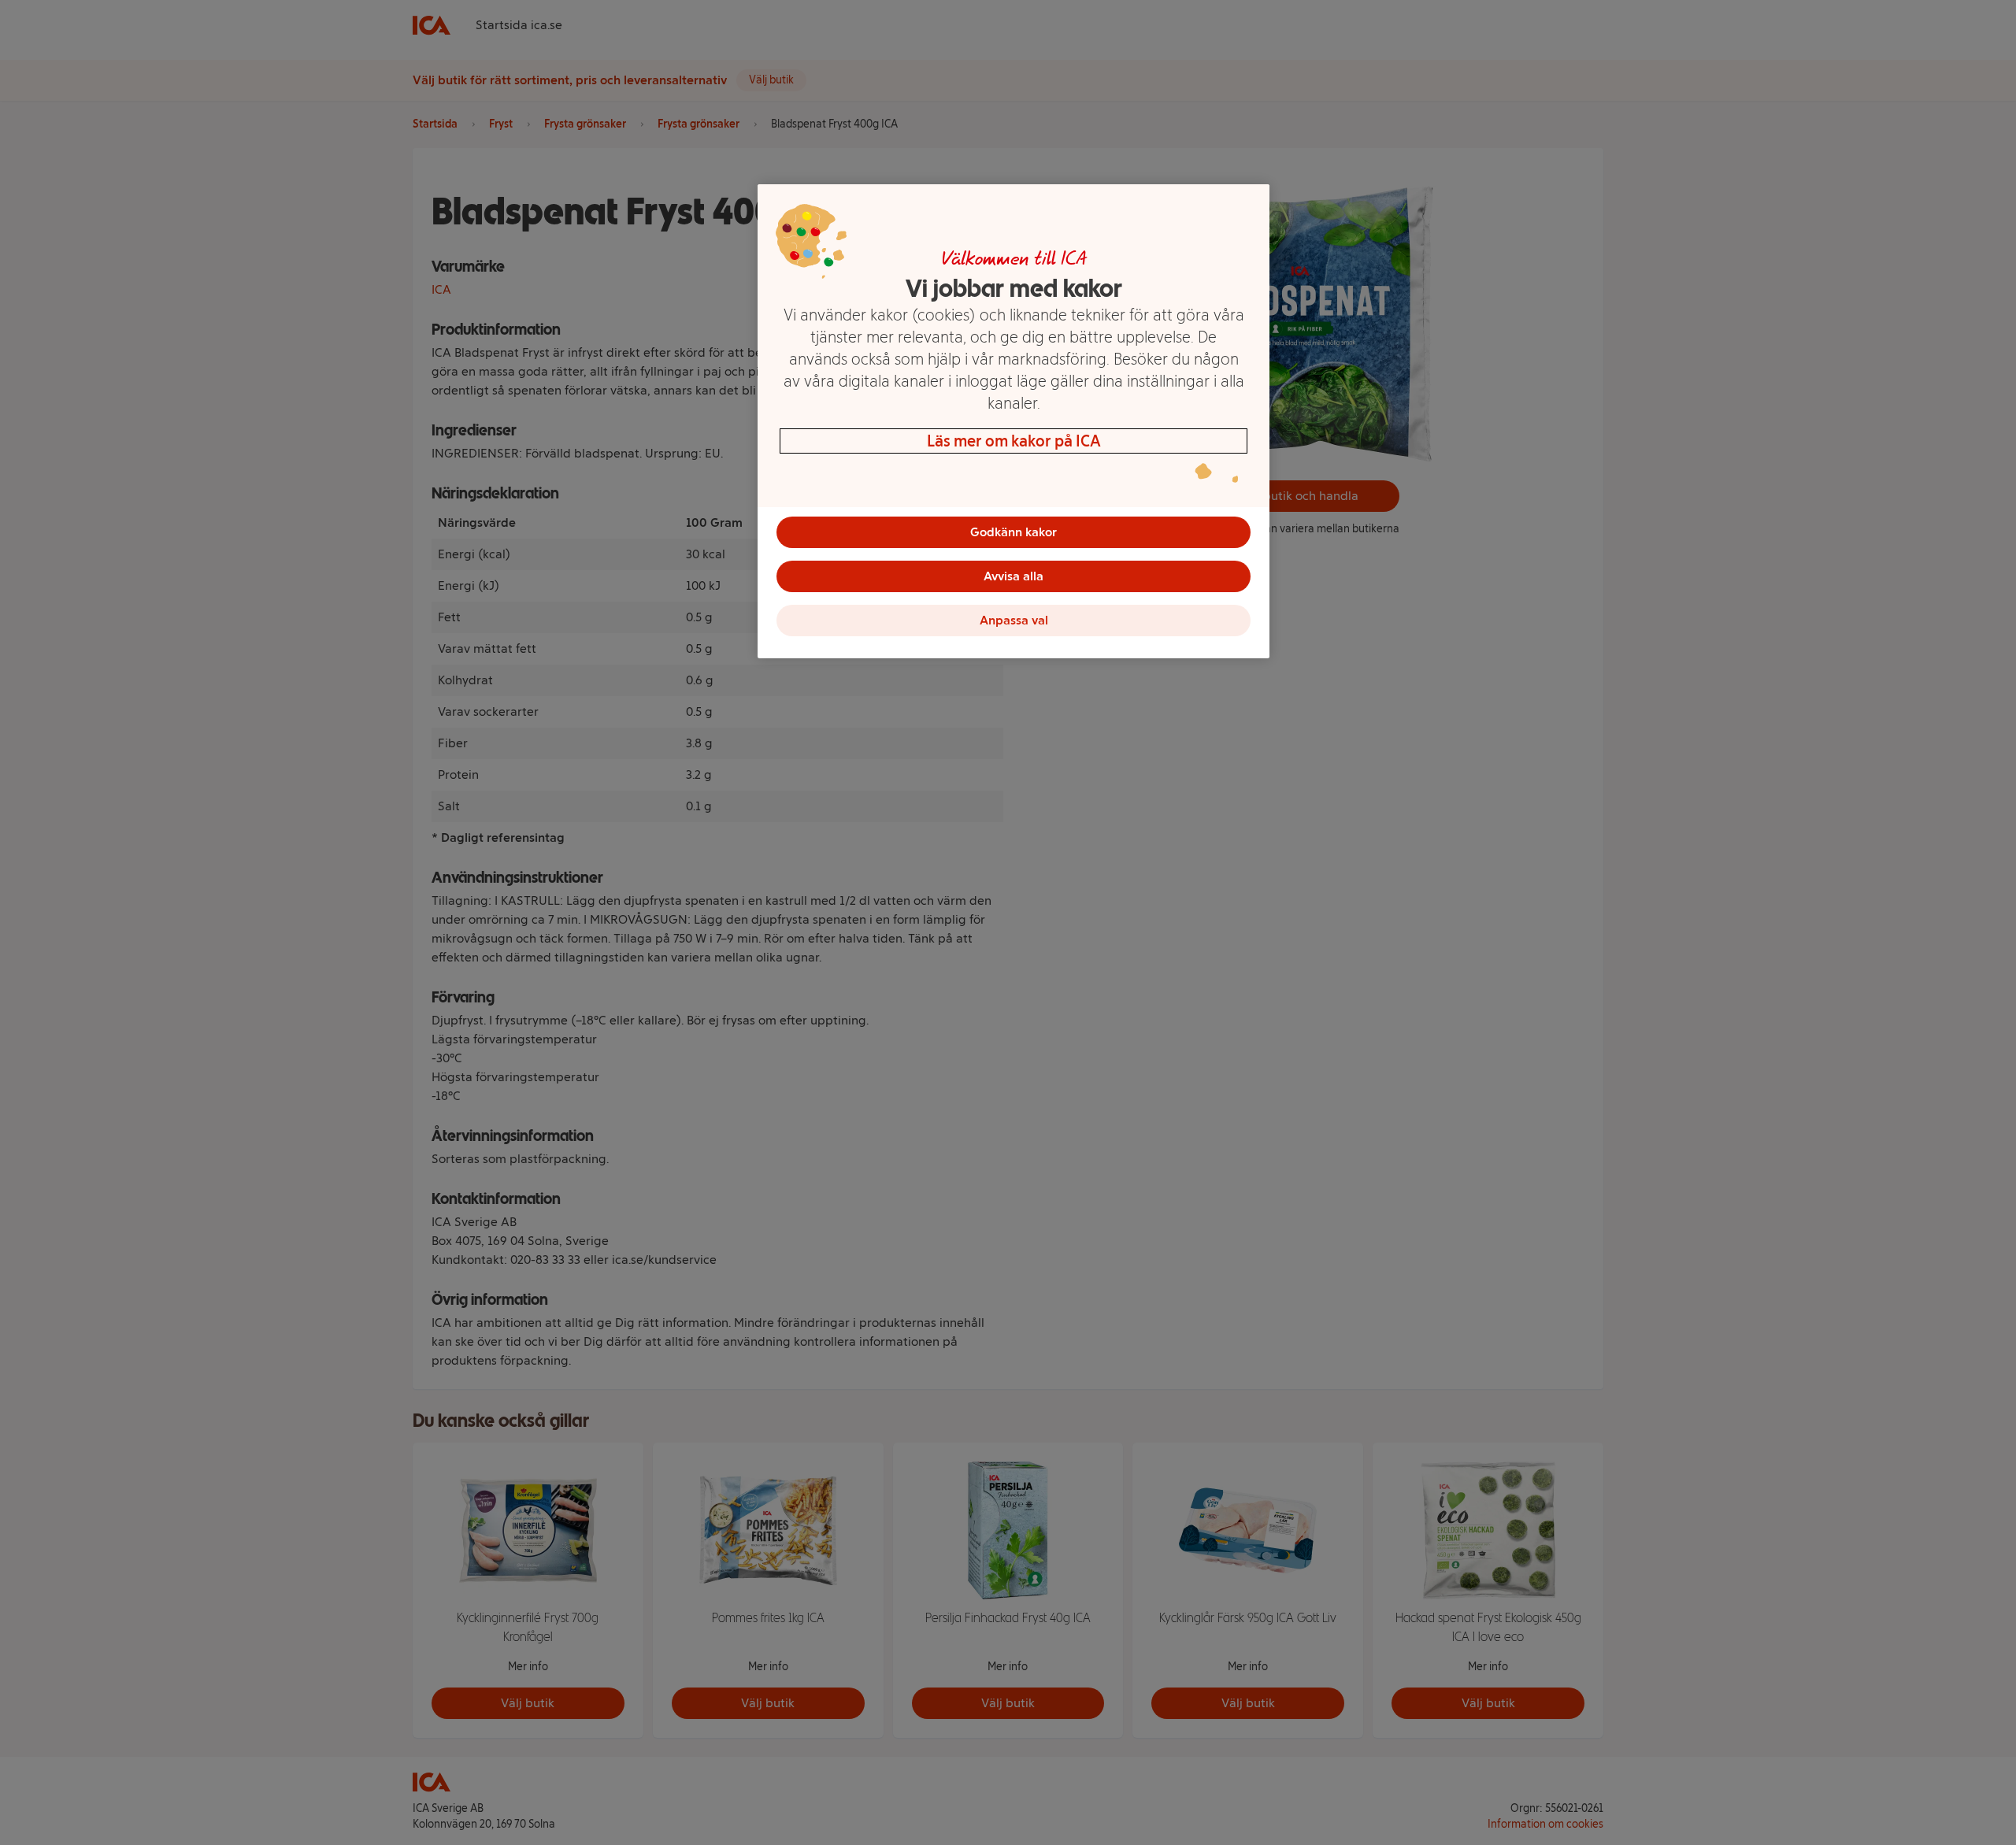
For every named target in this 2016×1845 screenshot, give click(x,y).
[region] (1014, 421)
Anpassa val (1014, 620)
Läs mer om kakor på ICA (1014, 441)
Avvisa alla (1014, 576)
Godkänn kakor (1014, 532)
